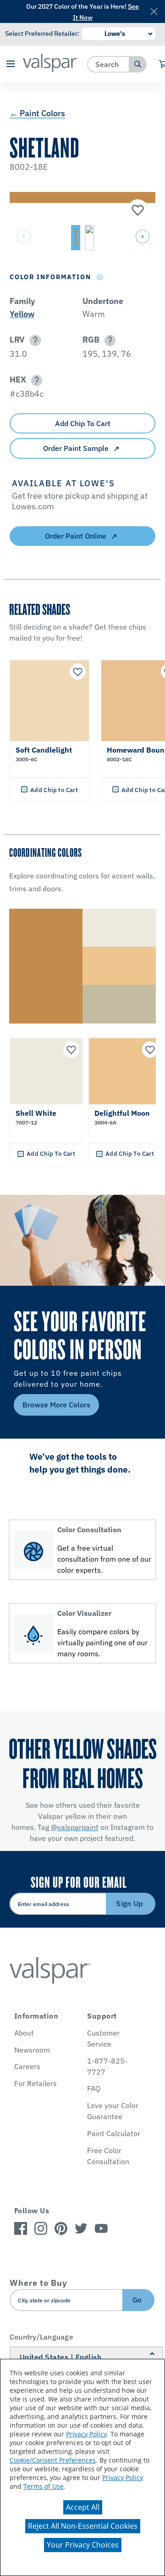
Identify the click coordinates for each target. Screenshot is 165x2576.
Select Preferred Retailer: (42, 34)
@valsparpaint (75, 1827)
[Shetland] (137, 211)
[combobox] (108, 64)
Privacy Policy (86, 2434)
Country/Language (41, 2337)
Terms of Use (44, 2486)
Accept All (83, 2507)
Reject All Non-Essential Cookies (83, 2526)
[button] (10, 65)
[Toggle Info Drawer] (100, 277)
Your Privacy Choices (83, 2545)
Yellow (22, 314)
